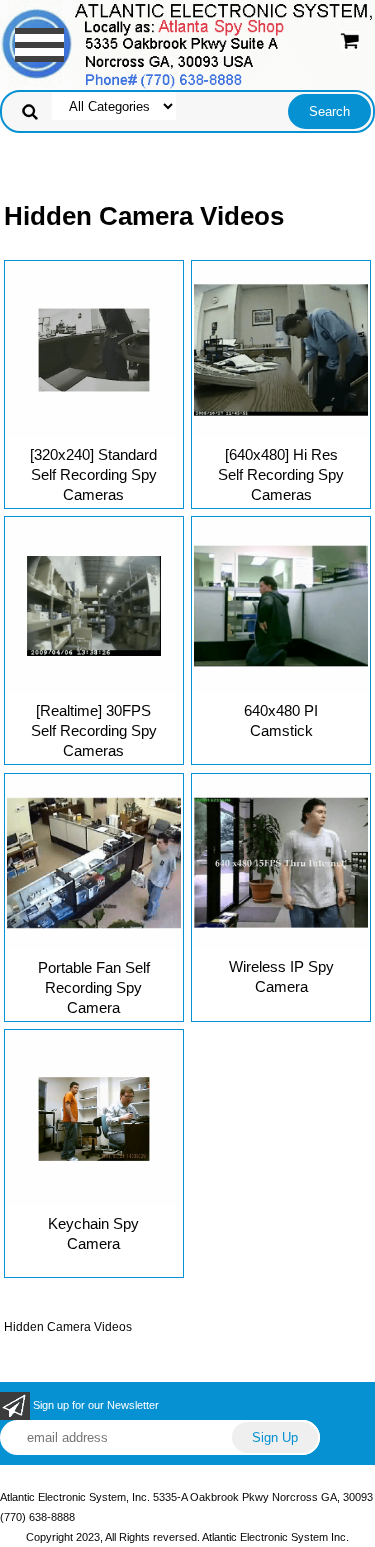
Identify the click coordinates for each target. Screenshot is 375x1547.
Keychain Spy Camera (93, 1233)
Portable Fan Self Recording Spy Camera (94, 987)
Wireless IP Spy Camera (281, 976)
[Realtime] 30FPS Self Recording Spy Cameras (94, 730)
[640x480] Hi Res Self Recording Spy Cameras (281, 474)
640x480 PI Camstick (281, 720)
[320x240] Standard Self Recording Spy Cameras (93, 474)
